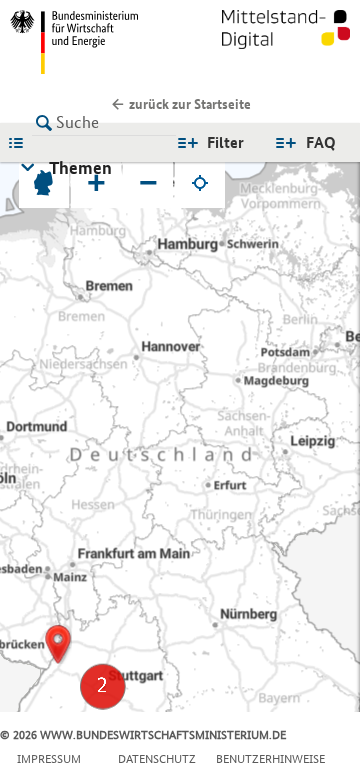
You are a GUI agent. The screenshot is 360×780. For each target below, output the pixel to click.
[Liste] (21, 142)
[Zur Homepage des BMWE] (91, 42)
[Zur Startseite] (286, 42)
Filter (225, 142)
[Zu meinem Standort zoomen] (200, 183)
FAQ (321, 142)
